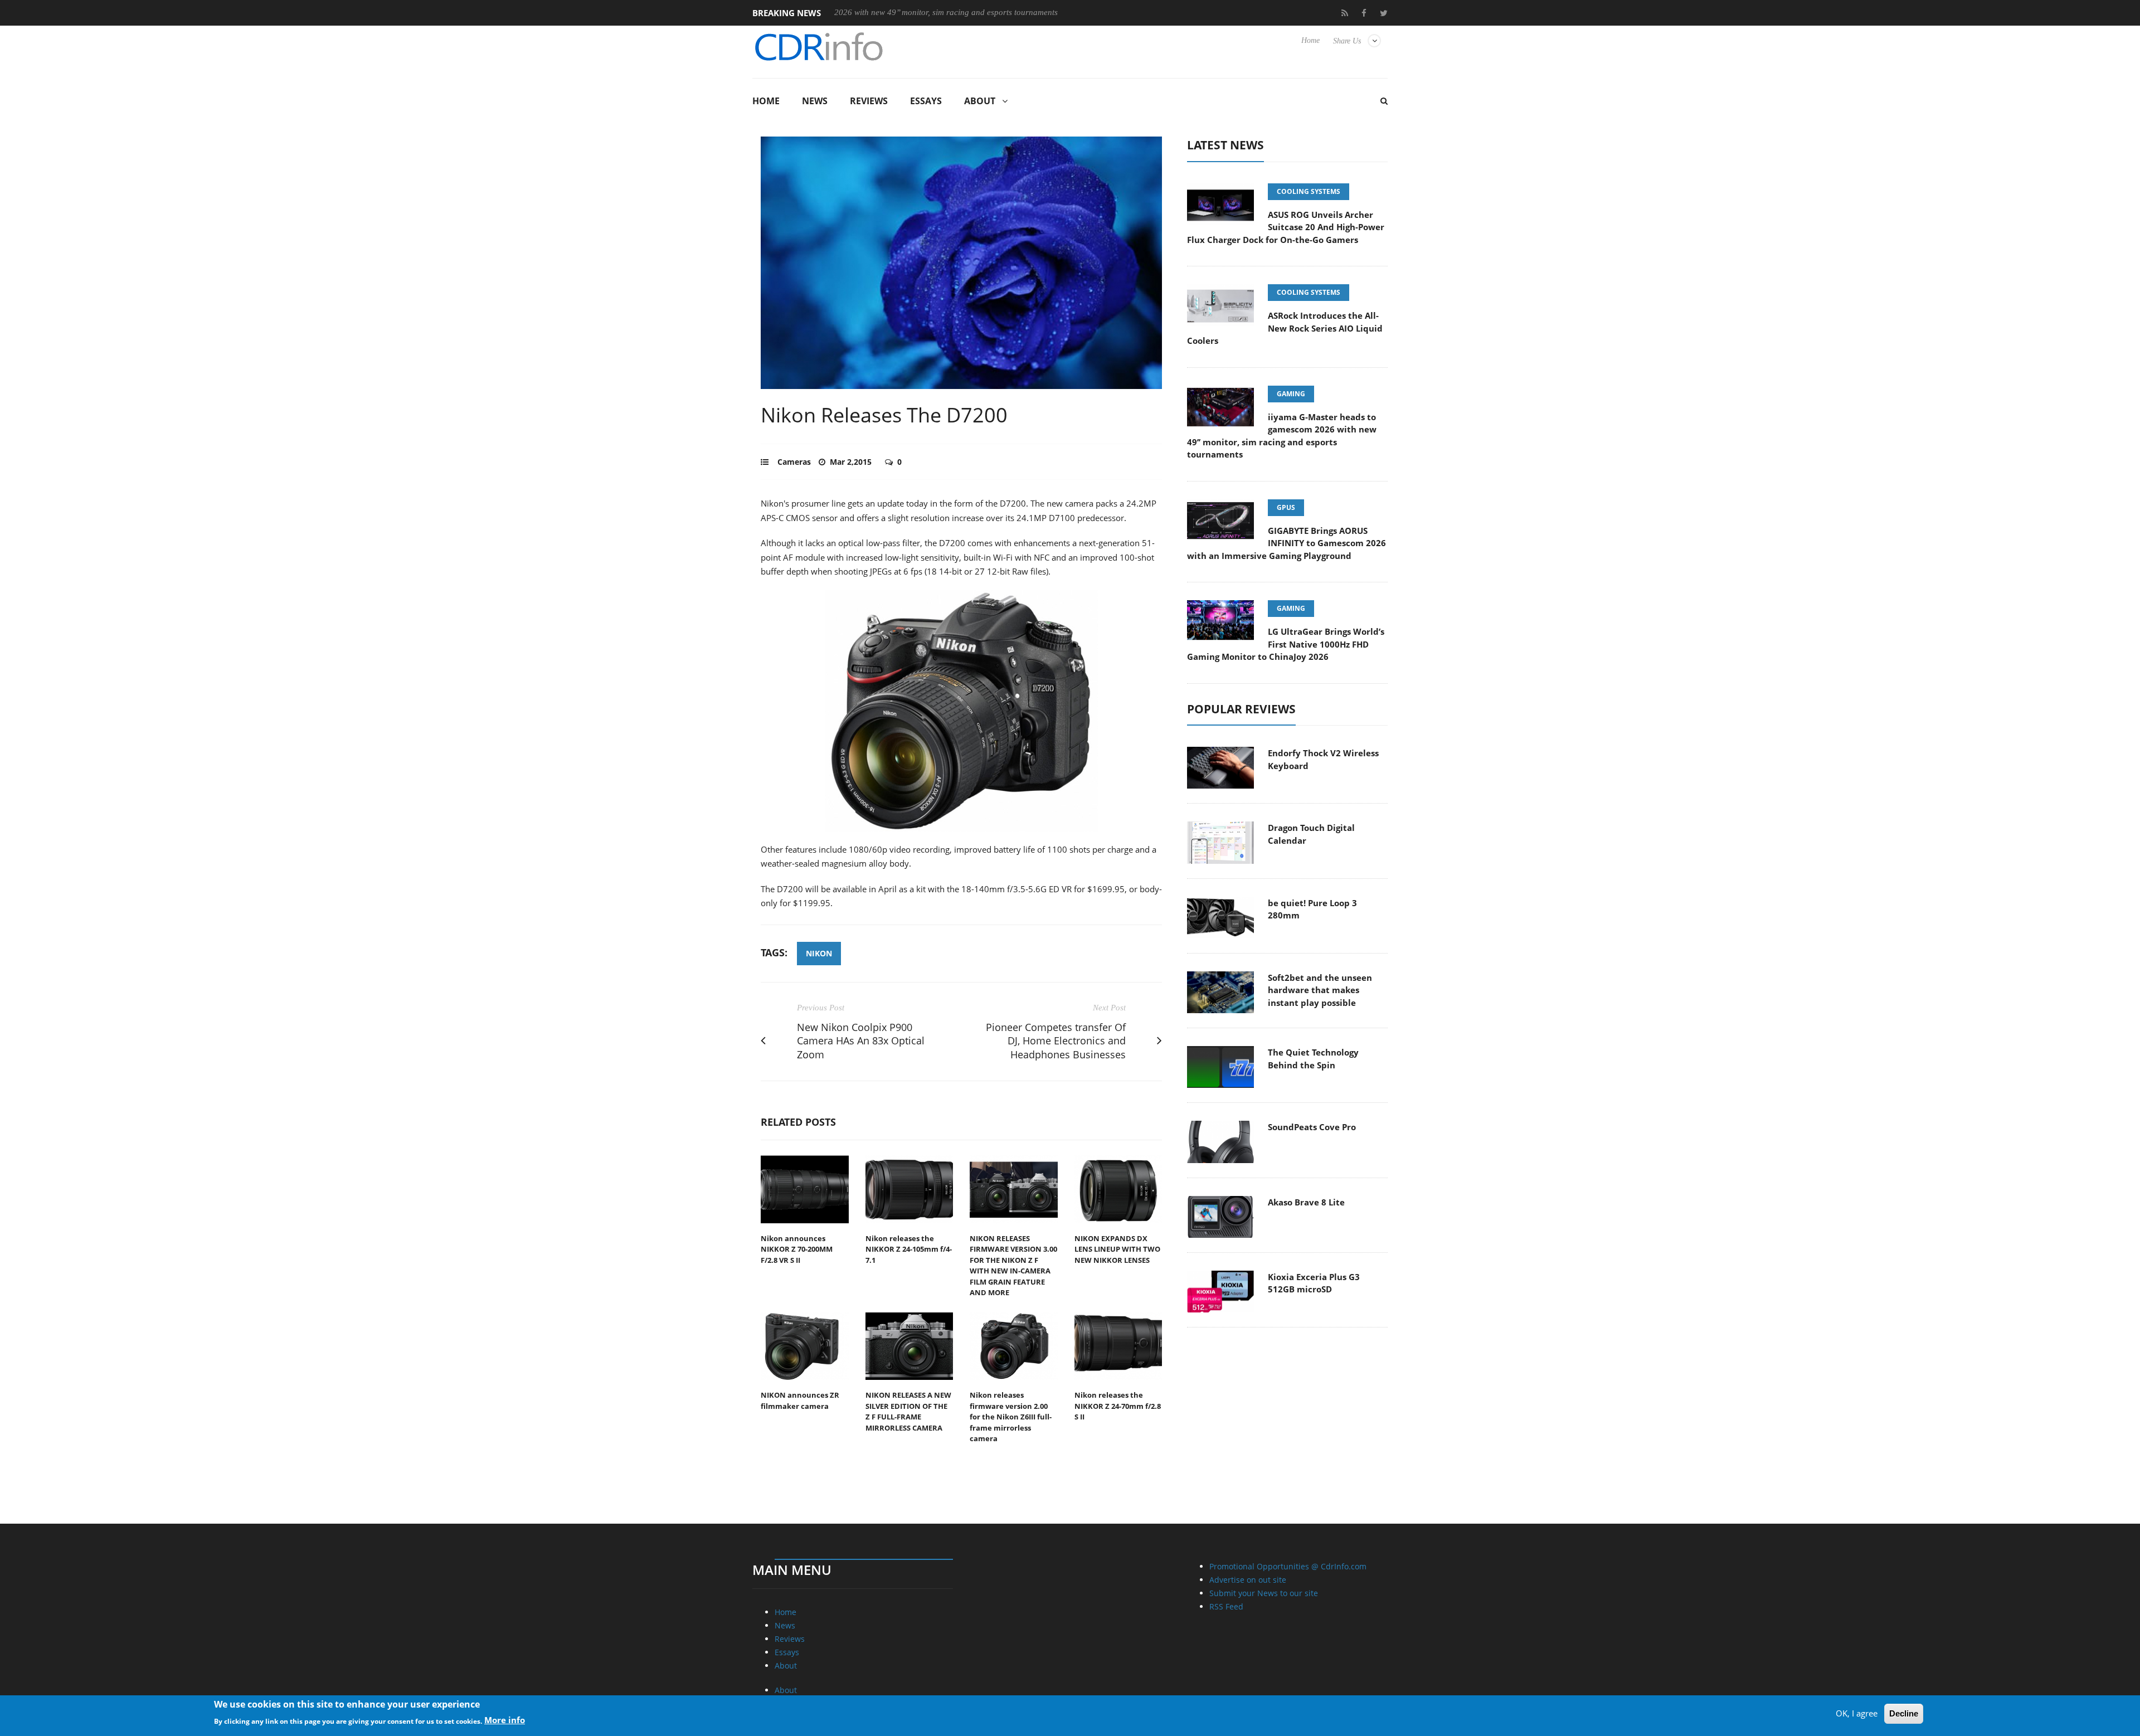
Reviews (869, 101)
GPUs (1286, 507)
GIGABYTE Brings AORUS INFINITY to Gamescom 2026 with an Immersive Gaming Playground (1287, 543)
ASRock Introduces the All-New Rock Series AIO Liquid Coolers (1285, 328)
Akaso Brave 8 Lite (1306, 1202)
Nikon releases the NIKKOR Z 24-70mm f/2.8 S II (1118, 1406)
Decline (1904, 1713)
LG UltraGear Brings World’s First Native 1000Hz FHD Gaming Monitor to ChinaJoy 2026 (1286, 644)
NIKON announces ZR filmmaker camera (800, 1401)
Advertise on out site (1248, 1580)
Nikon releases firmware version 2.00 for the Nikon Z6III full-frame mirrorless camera (1011, 1417)
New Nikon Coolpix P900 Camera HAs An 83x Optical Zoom (861, 1041)
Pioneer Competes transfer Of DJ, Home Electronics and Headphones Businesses (1056, 1041)
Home (1310, 40)
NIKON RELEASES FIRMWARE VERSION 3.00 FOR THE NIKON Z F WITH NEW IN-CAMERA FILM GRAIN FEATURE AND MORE (1013, 1266)
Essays (926, 101)
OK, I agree (1857, 1713)
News (815, 101)
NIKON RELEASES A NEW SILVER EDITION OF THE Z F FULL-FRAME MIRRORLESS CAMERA (908, 1411)
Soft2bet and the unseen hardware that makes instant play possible (1320, 990)
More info (505, 1720)
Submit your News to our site (1264, 1593)
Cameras (794, 462)
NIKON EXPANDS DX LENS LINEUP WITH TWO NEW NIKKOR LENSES (1117, 1249)
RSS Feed (1226, 1606)
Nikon (819, 953)
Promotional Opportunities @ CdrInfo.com (1288, 1566)
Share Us (1347, 41)
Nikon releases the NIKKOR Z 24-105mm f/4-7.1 (909, 1249)
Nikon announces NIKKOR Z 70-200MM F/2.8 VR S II (797, 1249)
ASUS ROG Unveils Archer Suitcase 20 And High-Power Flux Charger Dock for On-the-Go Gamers (1286, 227)
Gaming (1291, 394)
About (980, 101)
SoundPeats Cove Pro (1312, 1127)
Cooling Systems (1309, 191)
